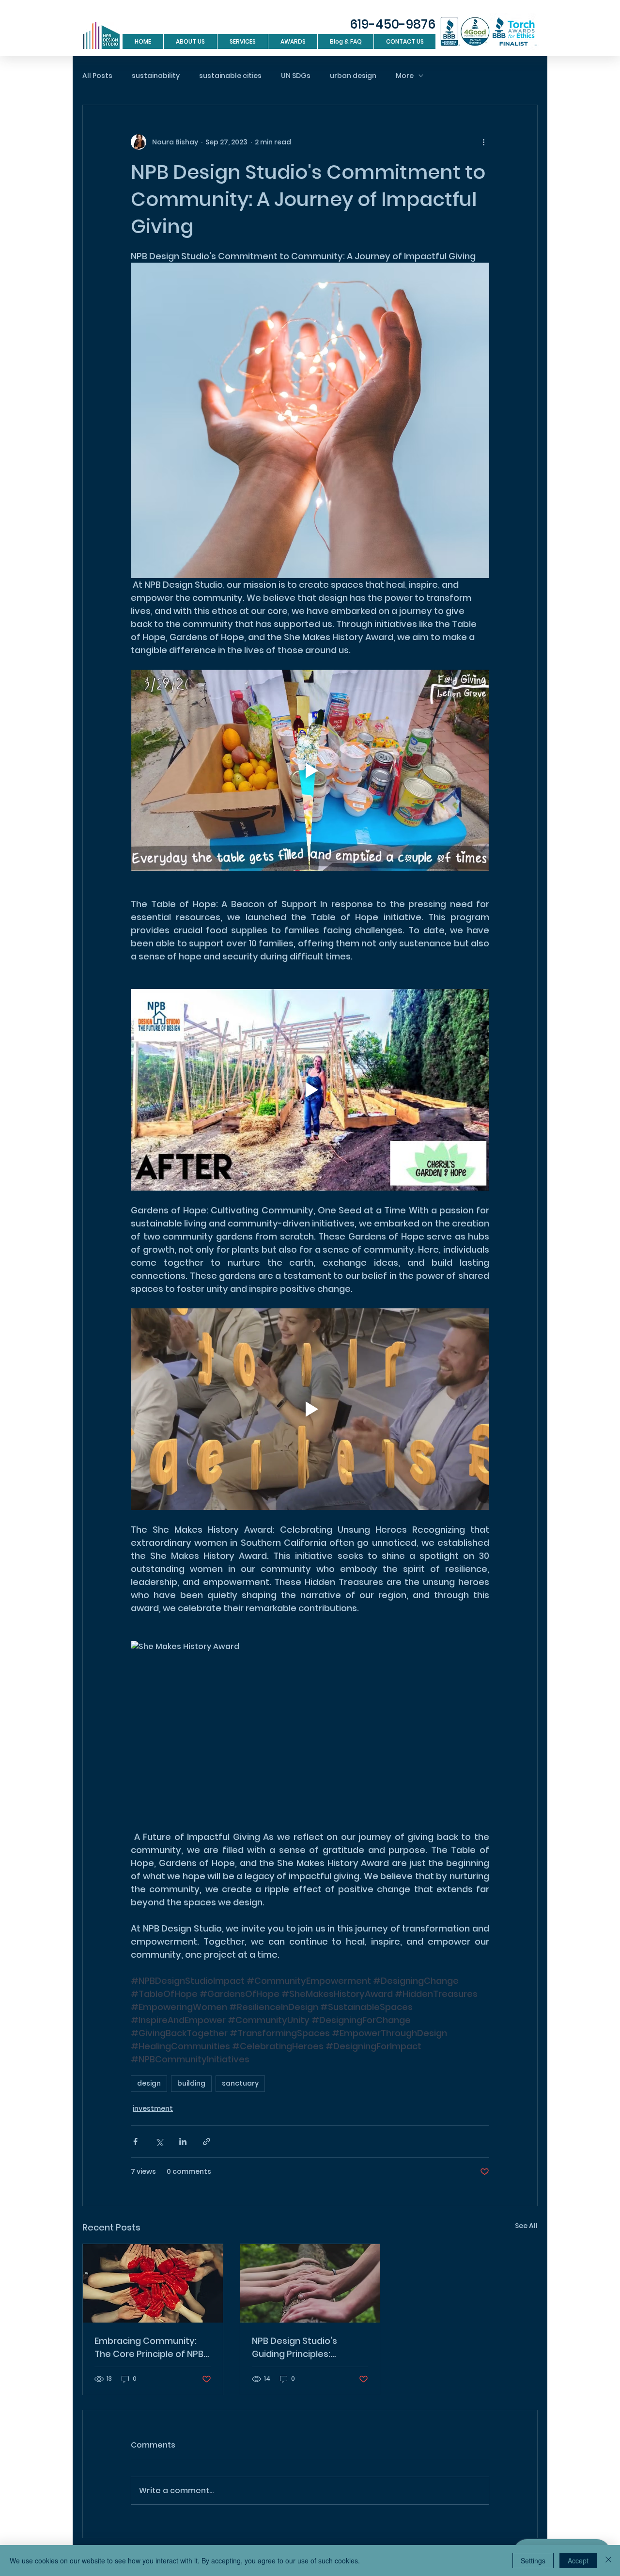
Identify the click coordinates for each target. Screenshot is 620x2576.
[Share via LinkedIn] (183, 2142)
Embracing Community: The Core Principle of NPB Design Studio (149, 2348)
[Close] (608, 2560)
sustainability (156, 76)
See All (526, 2226)
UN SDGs (296, 76)
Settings (533, 2560)
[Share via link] (207, 2142)
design (149, 2083)
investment (153, 2108)
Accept (578, 2560)
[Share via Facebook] (135, 2142)
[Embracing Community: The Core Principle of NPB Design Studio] (153, 2283)
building (191, 2083)
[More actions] (483, 142)
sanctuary (240, 2083)
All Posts (97, 76)
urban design (353, 76)
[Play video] (310, 770)
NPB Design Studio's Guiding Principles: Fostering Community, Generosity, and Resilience (310, 2348)
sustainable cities (230, 76)
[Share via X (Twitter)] (159, 2142)
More (405, 76)
